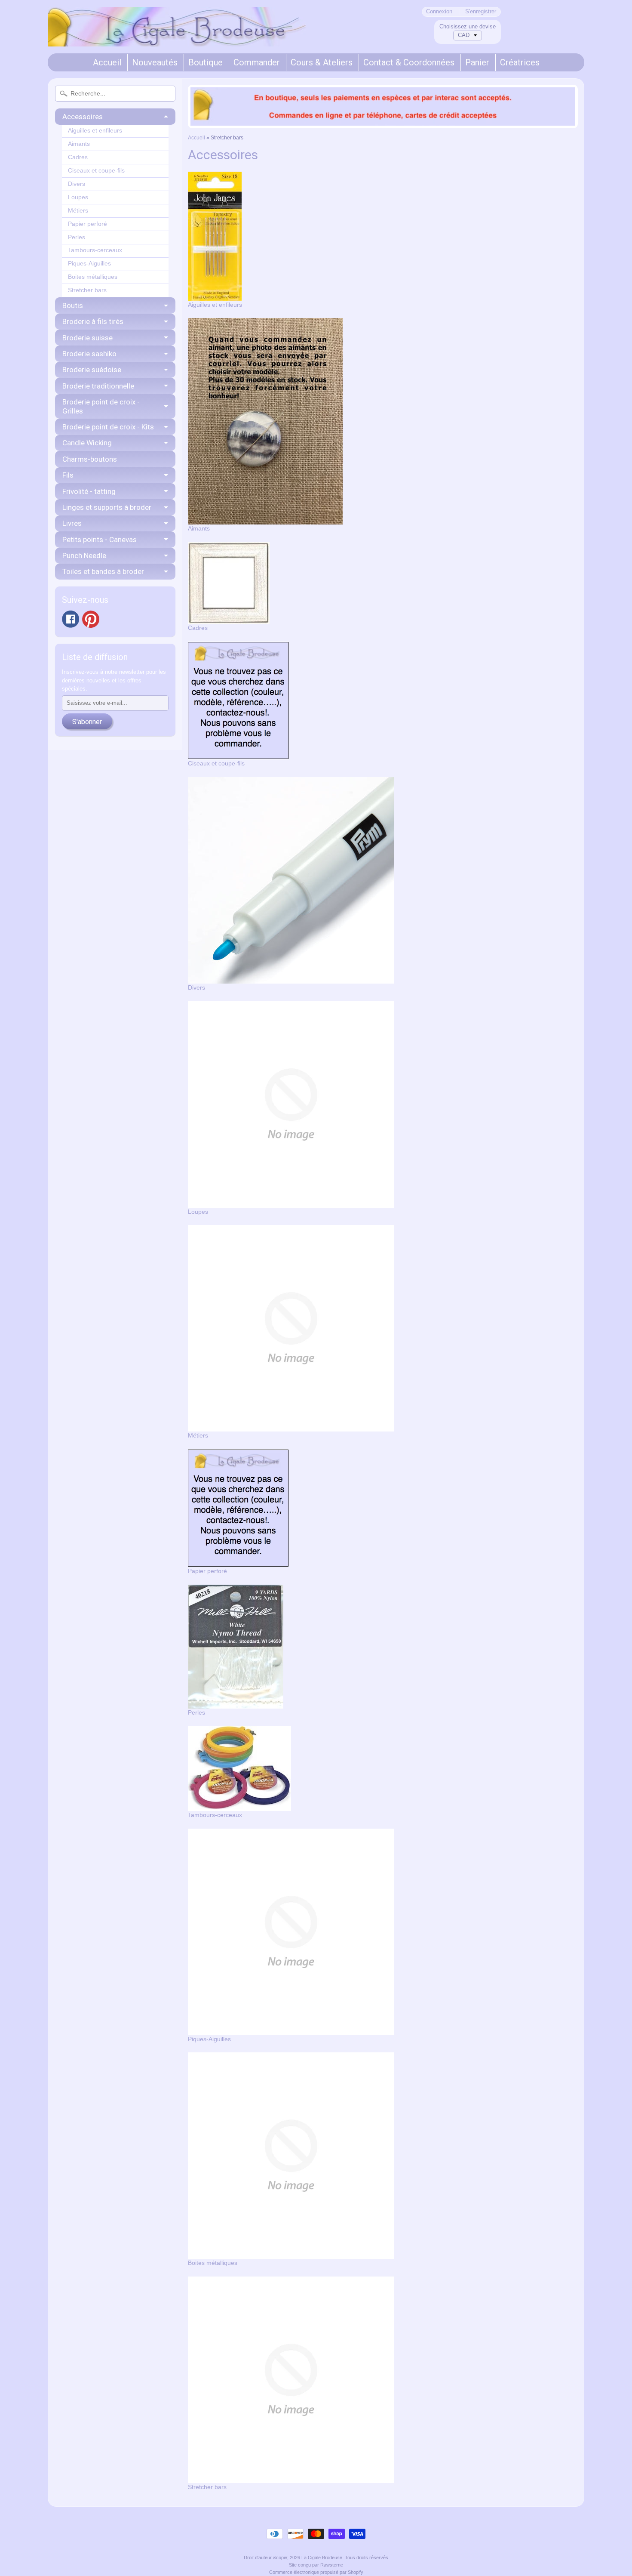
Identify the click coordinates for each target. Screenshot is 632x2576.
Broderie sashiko (89, 354)
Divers (77, 184)
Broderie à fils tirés (93, 321)
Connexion (439, 12)
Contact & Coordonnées (409, 62)
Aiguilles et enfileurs (95, 131)
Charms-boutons (90, 459)
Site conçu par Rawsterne (316, 2565)
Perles (77, 237)
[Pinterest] (91, 619)
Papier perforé (87, 224)
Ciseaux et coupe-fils (96, 171)
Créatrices (520, 62)
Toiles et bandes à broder (103, 571)
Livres (72, 523)
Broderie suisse (87, 338)
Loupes (78, 197)
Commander (257, 62)
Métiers (78, 211)
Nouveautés (155, 62)
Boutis (73, 305)
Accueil (107, 62)
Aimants (79, 144)
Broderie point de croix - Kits (108, 427)
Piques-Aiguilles (89, 264)
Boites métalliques (93, 277)
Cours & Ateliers (322, 62)
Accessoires (83, 117)
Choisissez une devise (468, 26)
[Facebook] (71, 619)
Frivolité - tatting (89, 491)
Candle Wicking (87, 443)
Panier (477, 62)
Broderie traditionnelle (98, 386)
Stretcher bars (87, 290)
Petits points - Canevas (100, 540)
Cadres (78, 157)
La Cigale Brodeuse (322, 2557)
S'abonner (87, 722)
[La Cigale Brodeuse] (177, 35)
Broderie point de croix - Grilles (101, 406)
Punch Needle (84, 555)
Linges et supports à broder (107, 507)
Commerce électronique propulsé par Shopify (316, 2572)
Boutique (206, 62)
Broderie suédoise (92, 370)
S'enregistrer (481, 12)
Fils (68, 475)
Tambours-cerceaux (95, 250)
